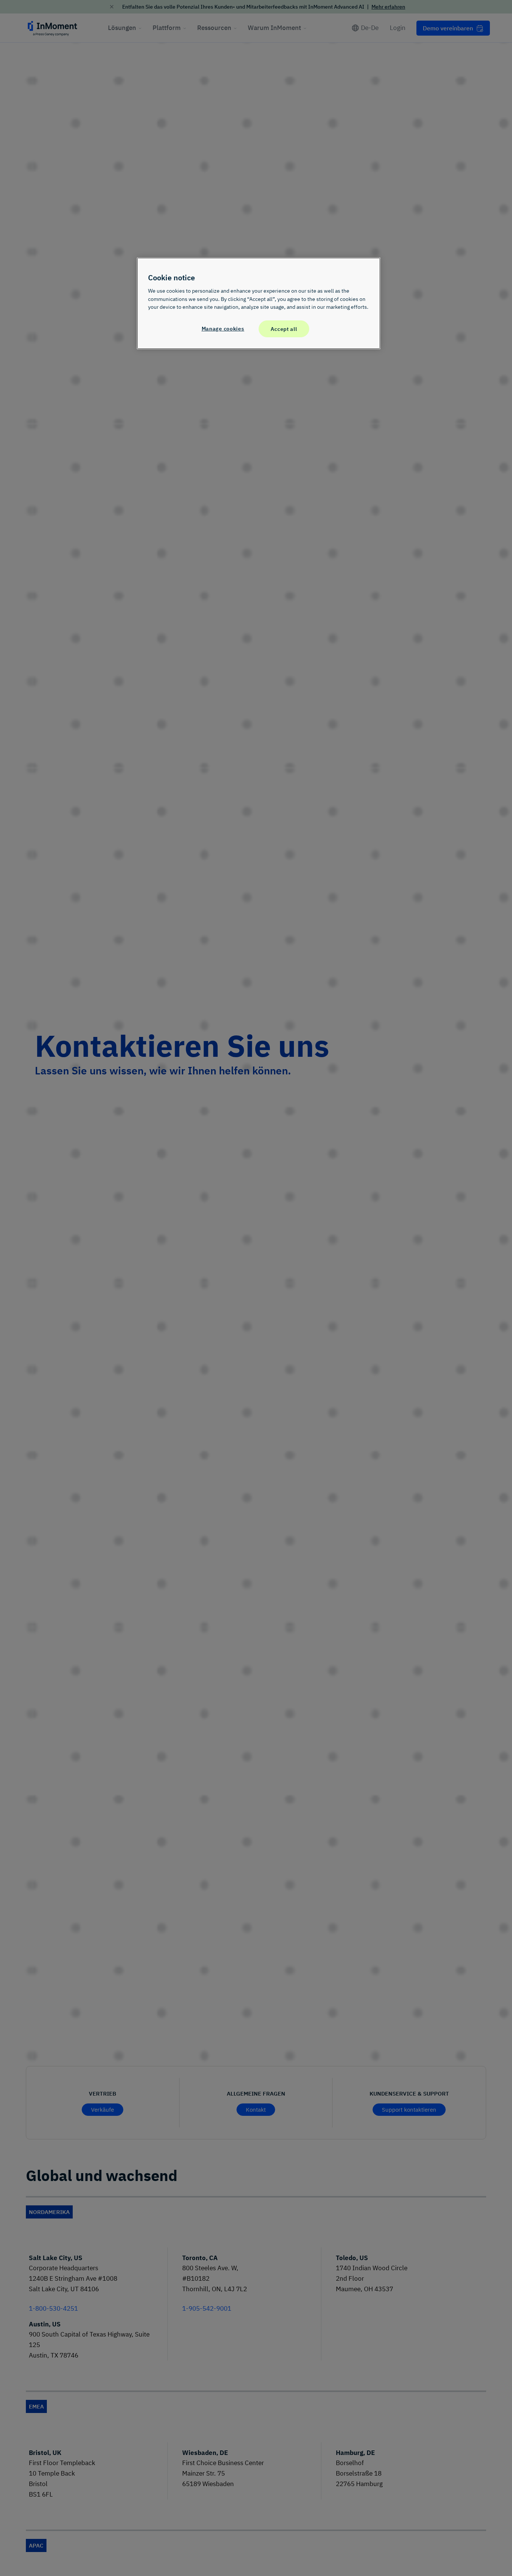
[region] (259, 303)
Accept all (284, 329)
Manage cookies (223, 328)
